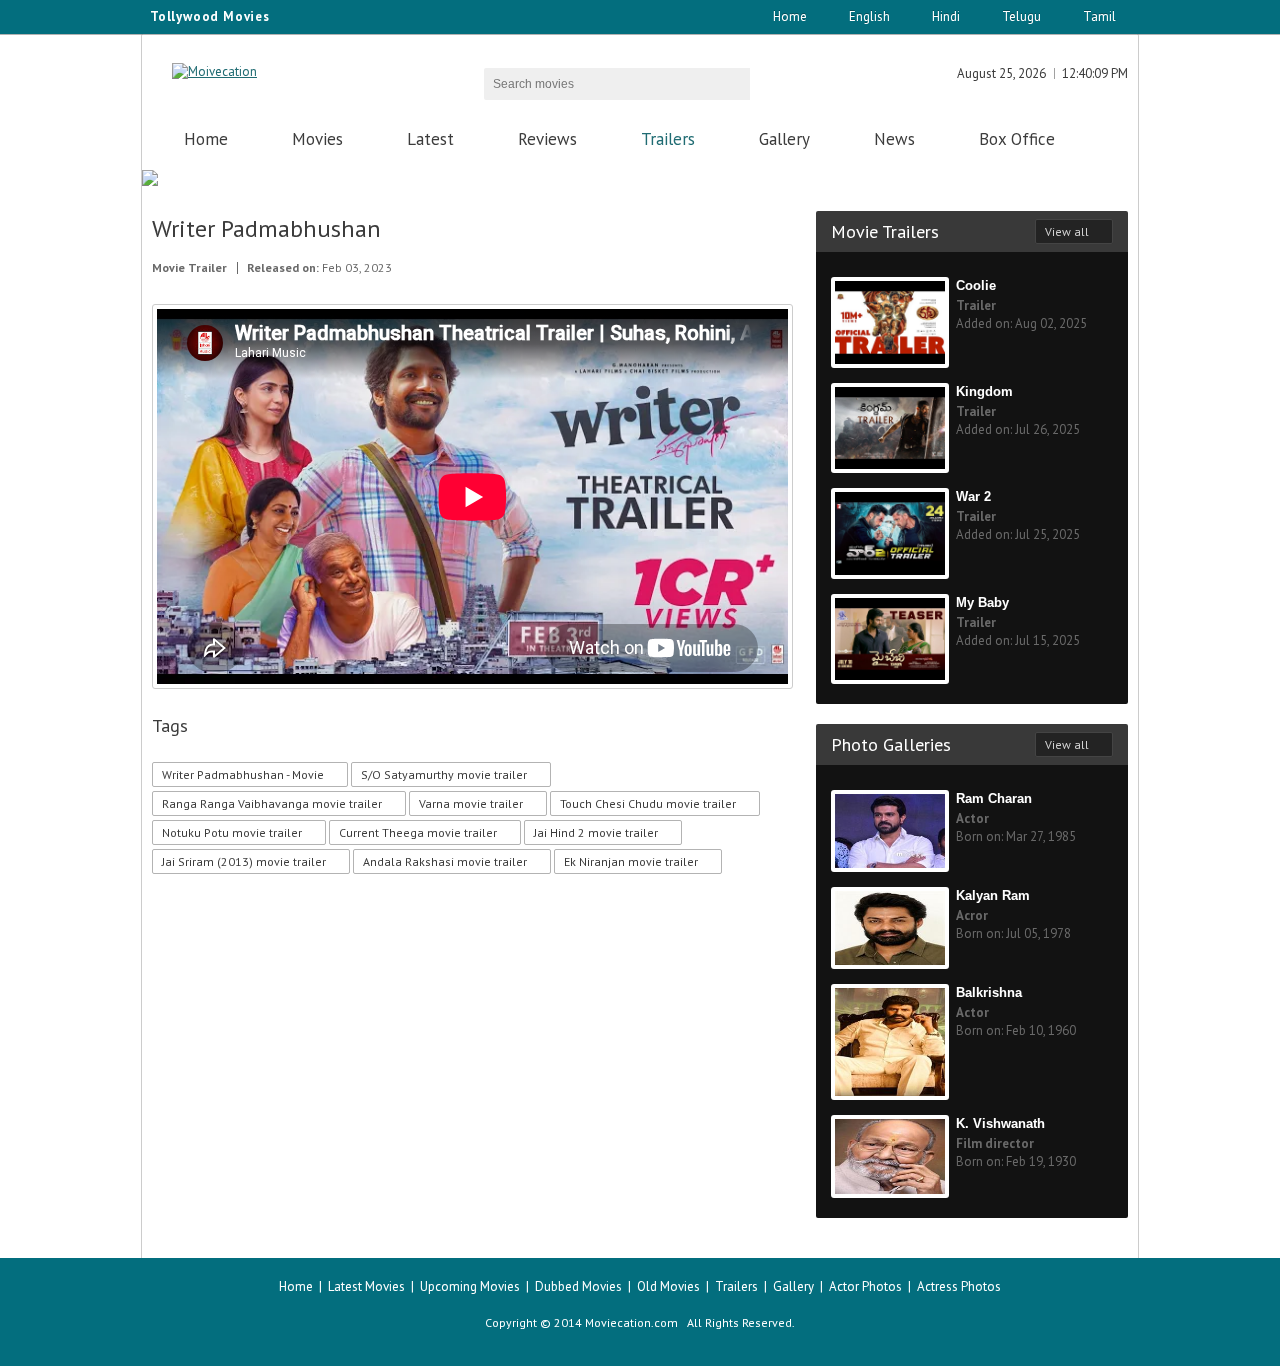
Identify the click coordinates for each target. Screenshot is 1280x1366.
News (894, 139)
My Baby (982, 602)
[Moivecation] (214, 71)
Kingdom (984, 391)
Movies (317, 139)
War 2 (973, 496)
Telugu (1021, 16)
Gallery (784, 139)
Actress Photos (959, 1286)
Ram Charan (994, 798)
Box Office (1017, 139)
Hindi (946, 16)
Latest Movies (366, 1286)
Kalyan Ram (993, 895)
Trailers (668, 139)
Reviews (547, 139)
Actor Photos (865, 1286)
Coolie (976, 285)
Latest (430, 139)
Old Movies (668, 1286)
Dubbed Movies (578, 1286)
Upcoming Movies (470, 1286)
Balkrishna (989, 992)
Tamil (1099, 16)
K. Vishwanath (1000, 1123)
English (869, 16)
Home (790, 16)
